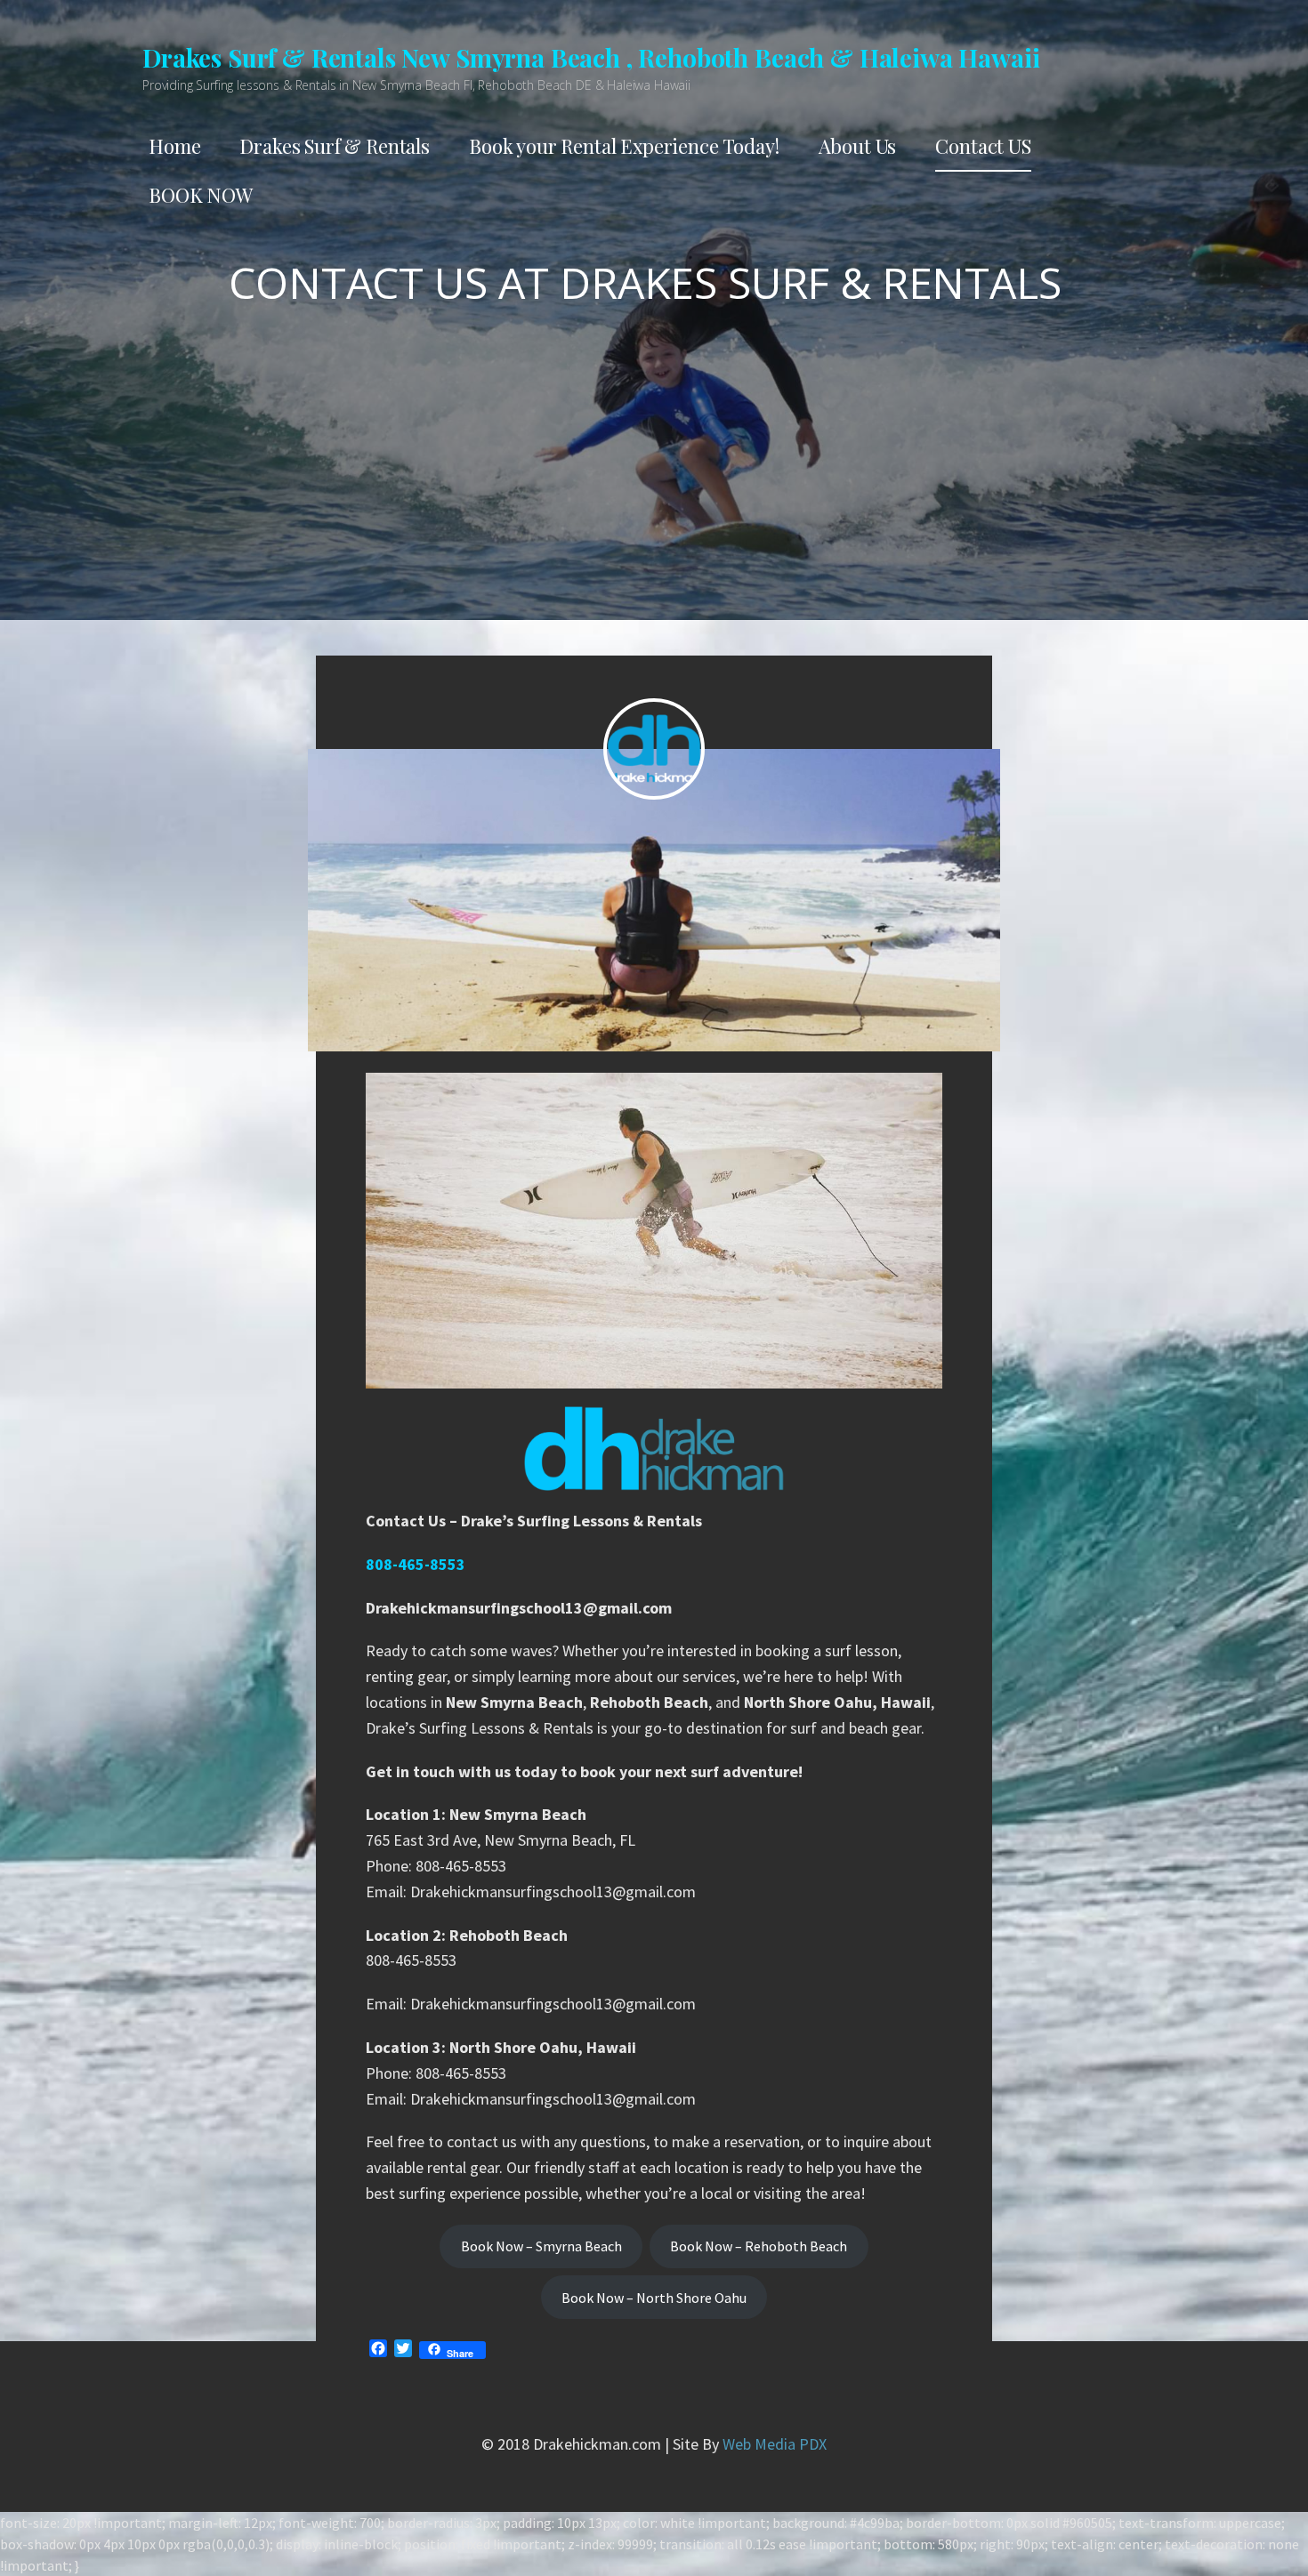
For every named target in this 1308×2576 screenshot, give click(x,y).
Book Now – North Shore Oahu (654, 2298)
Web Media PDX (775, 2444)
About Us (858, 146)
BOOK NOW (201, 195)
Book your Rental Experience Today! (624, 146)
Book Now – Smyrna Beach (541, 2246)
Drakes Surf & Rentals (335, 146)
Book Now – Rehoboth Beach (759, 2246)
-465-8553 (431, 1564)
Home (174, 146)
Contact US (983, 146)
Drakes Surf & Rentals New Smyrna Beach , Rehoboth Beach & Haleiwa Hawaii (591, 57)
